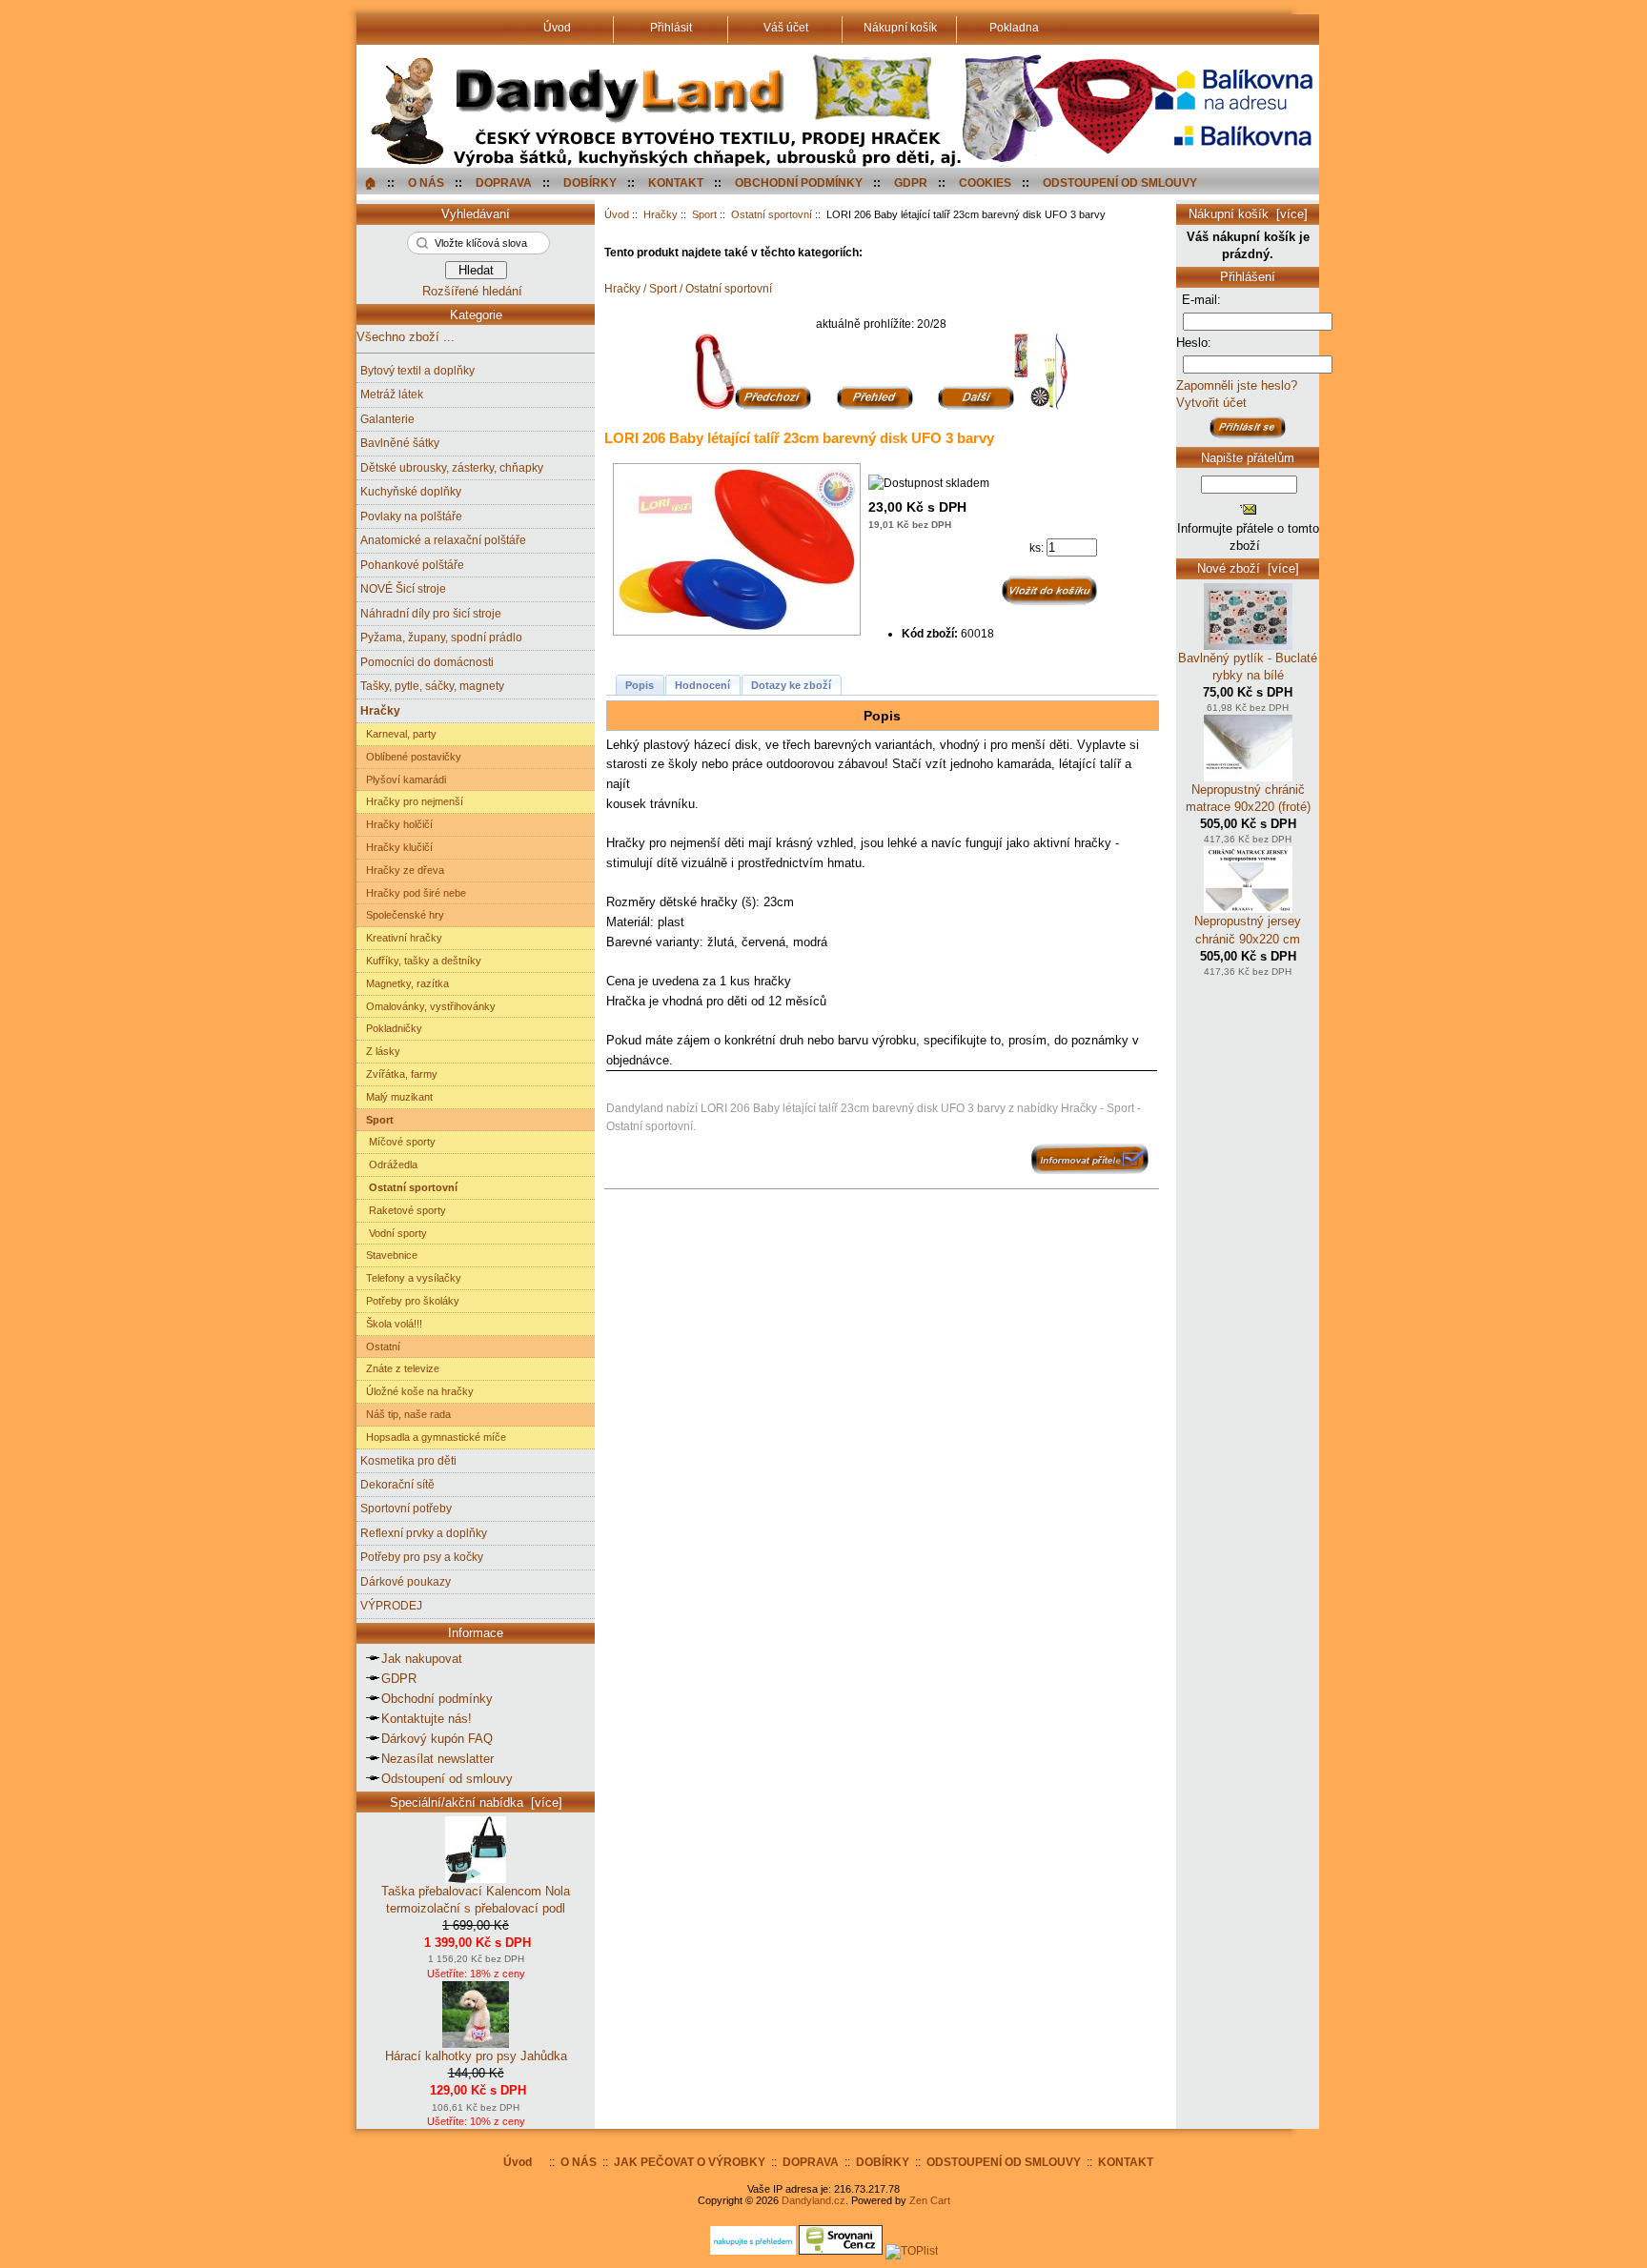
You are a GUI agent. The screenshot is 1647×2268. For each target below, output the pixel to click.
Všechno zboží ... (406, 337)
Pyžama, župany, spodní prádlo (441, 637)
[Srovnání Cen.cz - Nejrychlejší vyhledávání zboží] (841, 2250)
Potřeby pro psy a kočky (422, 1557)
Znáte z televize (400, 1368)
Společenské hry (402, 915)
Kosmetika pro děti (408, 1460)
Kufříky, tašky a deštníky (421, 961)
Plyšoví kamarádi (403, 780)
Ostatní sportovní (772, 214)
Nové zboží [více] (1248, 568)
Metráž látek (392, 394)
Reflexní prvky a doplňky (424, 1533)
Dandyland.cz (813, 2200)
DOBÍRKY (590, 182)
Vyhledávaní (476, 214)
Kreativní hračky (401, 938)
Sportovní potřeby (406, 1508)
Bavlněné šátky (400, 443)
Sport (704, 214)
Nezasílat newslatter (437, 1759)
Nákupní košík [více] (1248, 214)
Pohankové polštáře (412, 565)
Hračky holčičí (396, 824)
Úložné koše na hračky (417, 1391)
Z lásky (380, 1051)
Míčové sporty (398, 1142)
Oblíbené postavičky (411, 757)
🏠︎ (370, 182)
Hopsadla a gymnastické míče (433, 1437)
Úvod (617, 214)
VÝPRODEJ (391, 1605)
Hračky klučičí (396, 847)
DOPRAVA (504, 182)
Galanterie (387, 419)
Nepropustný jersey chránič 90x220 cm (1248, 930)
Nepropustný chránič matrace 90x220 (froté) (1248, 798)
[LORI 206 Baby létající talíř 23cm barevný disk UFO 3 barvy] (741, 549)
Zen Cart (930, 2200)
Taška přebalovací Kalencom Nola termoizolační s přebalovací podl (476, 1900)
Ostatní (380, 1347)
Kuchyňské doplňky (411, 491)
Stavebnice (389, 1255)
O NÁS (426, 182)
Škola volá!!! (391, 1324)
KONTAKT (676, 182)
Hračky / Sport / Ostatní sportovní (688, 288)
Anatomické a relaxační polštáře (443, 540)
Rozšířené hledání (472, 291)
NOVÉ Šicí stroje (403, 588)
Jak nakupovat (422, 1659)
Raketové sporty (403, 1210)
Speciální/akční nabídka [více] (476, 1802)
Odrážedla (389, 1164)
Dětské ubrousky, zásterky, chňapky (452, 467)
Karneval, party (398, 734)
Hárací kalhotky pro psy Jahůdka (476, 2056)
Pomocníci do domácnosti (427, 662)
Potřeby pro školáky (410, 1301)
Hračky (661, 214)
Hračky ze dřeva (402, 870)
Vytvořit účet (1211, 403)
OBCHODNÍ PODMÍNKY (799, 182)
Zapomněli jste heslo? (1237, 385)
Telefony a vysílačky (411, 1278)
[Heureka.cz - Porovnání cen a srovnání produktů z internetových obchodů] (753, 2250)
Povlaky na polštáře (411, 516)
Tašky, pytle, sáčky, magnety (432, 686)
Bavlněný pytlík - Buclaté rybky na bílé (1248, 667)
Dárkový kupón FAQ (437, 1739)
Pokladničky (391, 1028)
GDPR (911, 182)
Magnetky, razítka (405, 983)
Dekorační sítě (397, 1484)
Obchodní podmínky (437, 1699)
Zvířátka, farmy (399, 1074)
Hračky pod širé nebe (413, 893)
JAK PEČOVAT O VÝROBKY (690, 2162)
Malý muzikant (396, 1097)
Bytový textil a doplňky (417, 370)
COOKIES (985, 182)
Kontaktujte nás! (427, 1719)
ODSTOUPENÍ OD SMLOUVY (1120, 182)
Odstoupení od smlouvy (447, 1779)
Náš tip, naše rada (406, 1414)
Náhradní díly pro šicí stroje (431, 613)
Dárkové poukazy (406, 1581)
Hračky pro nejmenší (412, 801)
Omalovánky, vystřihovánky (428, 1006)
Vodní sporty (394, 1233)
